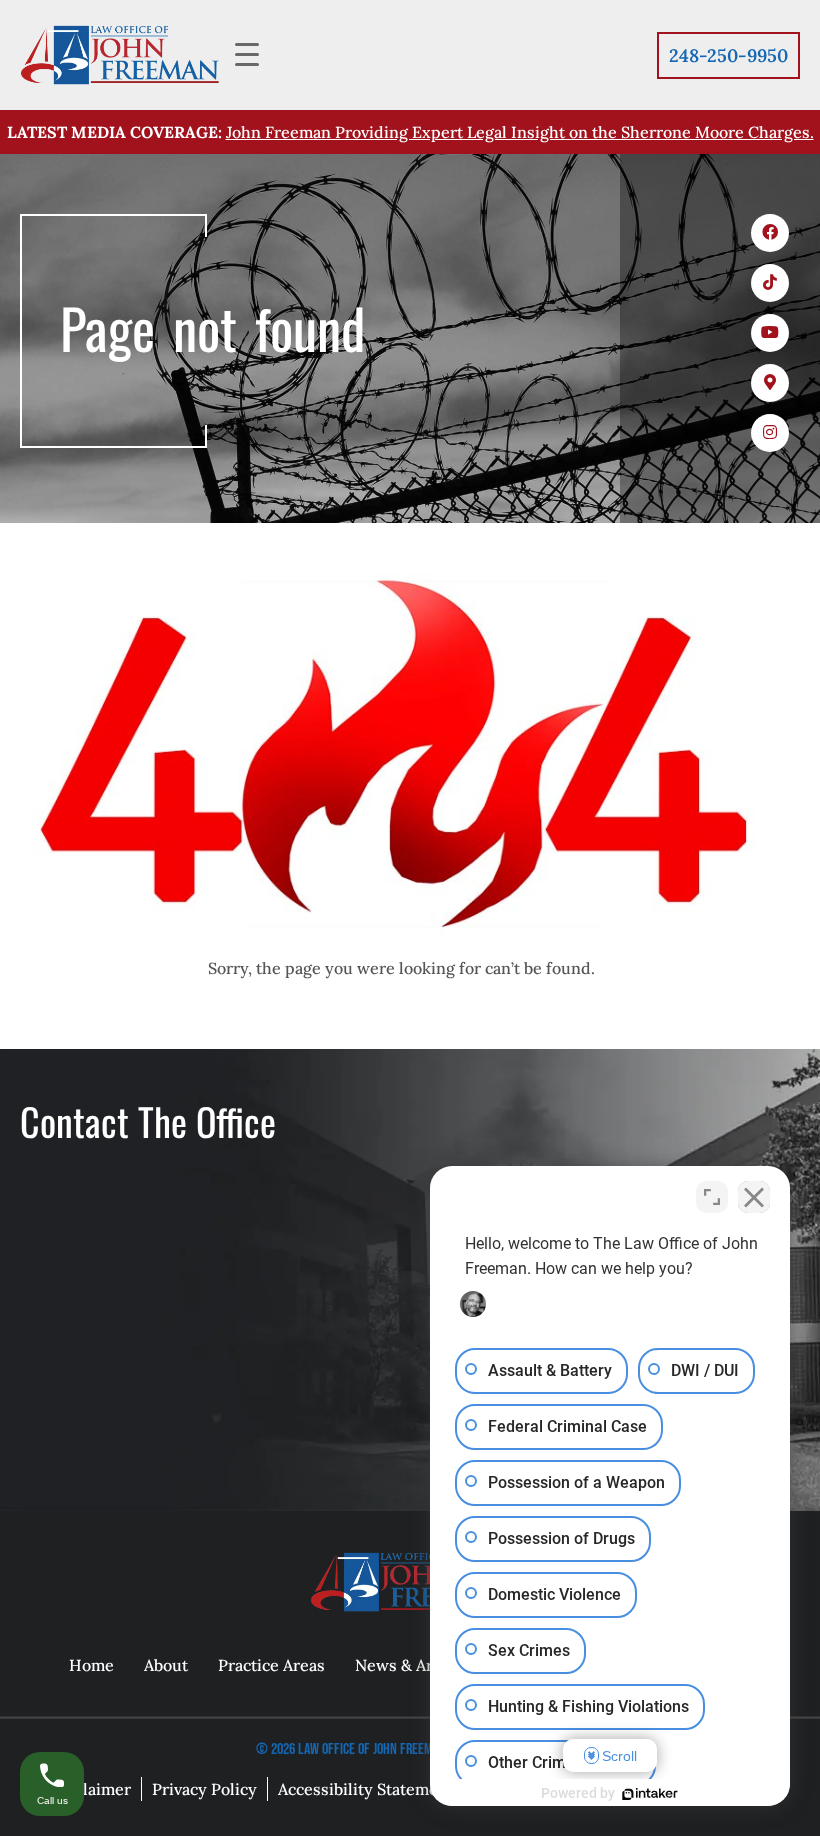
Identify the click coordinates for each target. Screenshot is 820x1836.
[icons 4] (770, 383)
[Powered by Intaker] (650, 1794)
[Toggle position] (712, 1197)
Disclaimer (90, 1789)
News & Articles (414, 1665)
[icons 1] (770, 233)
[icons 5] (770, 433)
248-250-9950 (728, 55)
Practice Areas (271, 1665)
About (166, 1665)
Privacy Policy (204, 1789)
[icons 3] (770, 333)
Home (91, 1665)
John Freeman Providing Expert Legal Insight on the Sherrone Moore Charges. (520, 132)
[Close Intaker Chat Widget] (754, 1197)
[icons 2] (770, 283)
